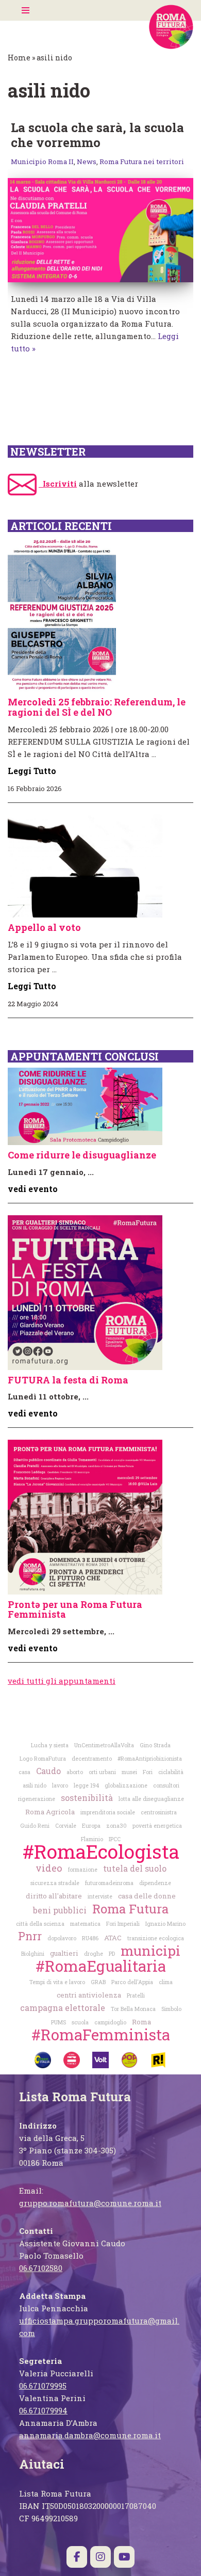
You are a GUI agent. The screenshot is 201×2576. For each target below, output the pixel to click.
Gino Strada (155, 1745)
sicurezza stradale (55, 1883)
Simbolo (171, 2009)
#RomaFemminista (101, 2034)
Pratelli (136, 1995)
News (87, 162)
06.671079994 (43, 2410)
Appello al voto (44, 927)
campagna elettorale (63, 2008)
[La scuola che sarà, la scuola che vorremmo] (100, 230)
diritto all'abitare (54, 1896)
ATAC (113, 1938)
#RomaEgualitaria (101, 1966)
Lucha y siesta (50, 1745)
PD (112, 1954)
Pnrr (30, 1936)
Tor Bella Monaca (133, 2009)
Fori (148, 1772)
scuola (80, 2022)
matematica (85, 1924)
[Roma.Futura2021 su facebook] (77, 2557)
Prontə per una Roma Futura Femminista (75, 1609)
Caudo (48, 1771)
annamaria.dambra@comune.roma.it (90, 2435)
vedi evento (33, 1189)
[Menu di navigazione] (26, 10)
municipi (150, 1950)
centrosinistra (159, 1812)
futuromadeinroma (109, 1883)
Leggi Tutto (32, 771)
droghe (94, 1954)
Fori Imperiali (123, 1924)
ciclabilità (171, 1772)
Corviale (66, 1826)
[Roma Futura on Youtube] (124, 2557)
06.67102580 (41, 2268)
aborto (75, 1772)
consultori (166, 1785)
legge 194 (86, 1785)
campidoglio (110, 2022)
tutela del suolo (135, 1868)
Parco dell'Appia (132, 1982)
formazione (83, 1870)
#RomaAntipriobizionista (150, 1759)
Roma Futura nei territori (142, 162)
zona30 (116, 1826)
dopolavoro (62, 1938)
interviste (100, 1896)
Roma (141, 2022)
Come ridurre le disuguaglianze (82, 1155)
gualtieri (64, 1953)
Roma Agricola (50, 1812)
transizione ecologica (156, 1938)
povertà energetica (157, 1826)
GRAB (98, 1982)
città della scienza (40, 1924)
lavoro (60, 1785)
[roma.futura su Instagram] (100, 2557)
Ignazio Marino (165, 1924)
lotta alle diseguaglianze (151, 1799)
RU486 (90, 1938)
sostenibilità (87, 1798)
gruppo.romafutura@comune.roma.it (90, 2203)
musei (129, 1772)
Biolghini (33, 1954)
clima (166, 1982)
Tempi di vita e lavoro (57, 1982)
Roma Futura (130, 1909)
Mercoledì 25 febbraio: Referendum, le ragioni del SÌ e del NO (97, 707)
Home (19, 58)
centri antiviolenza (89, 1995)
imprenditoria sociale (108, 1812)
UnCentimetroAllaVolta (104, 1745)
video (49, 1868)
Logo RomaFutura (43, 1759)
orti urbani (102, 1772)
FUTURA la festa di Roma (68, 1380)
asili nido (35, 1785)
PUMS (58, 2022)
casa (24, 1772)
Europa (91, 1826)
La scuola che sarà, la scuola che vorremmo (97, 135)
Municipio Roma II (42, 162)
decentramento (92, 1759)
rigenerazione (37, 1799)
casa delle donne (147, 1896)
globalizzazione (126, 1785)
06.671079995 (43, 2386)
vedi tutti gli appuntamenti (62, 1681)
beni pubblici (60, 1910)
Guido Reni (35, 1826)
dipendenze (155, 1883)
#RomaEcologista (101, 1851)
